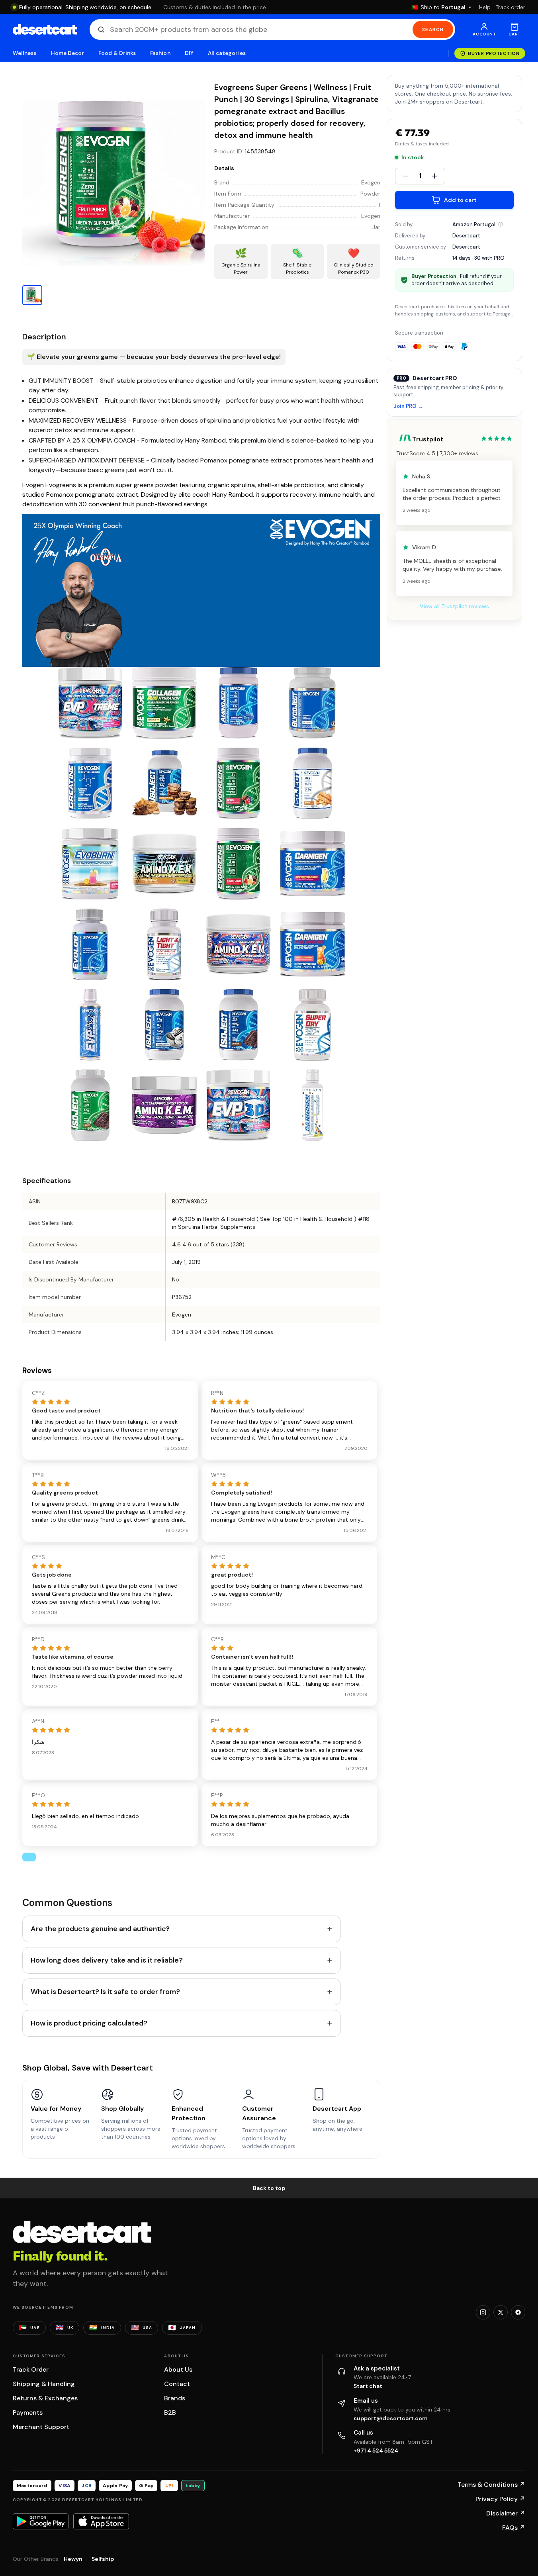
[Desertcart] (45, 29)
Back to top (269, 2188)
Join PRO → (408, 406)
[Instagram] (483, 2312)
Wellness (25, 53)
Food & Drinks (117, 53)
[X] (501, 2312)
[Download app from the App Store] (101, 2521)
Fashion (160, 53)
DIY (189, 53)
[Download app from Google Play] (41, 2521)
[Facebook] (518, 2312)
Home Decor (68, 53)
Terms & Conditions (491, 2485)
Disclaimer (506, 2513)
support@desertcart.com (391, 2418)
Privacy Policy (500, 2499)
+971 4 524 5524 (376, 2451)
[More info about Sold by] (501, 224)
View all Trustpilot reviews (454, 606)
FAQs (514, 2528)
